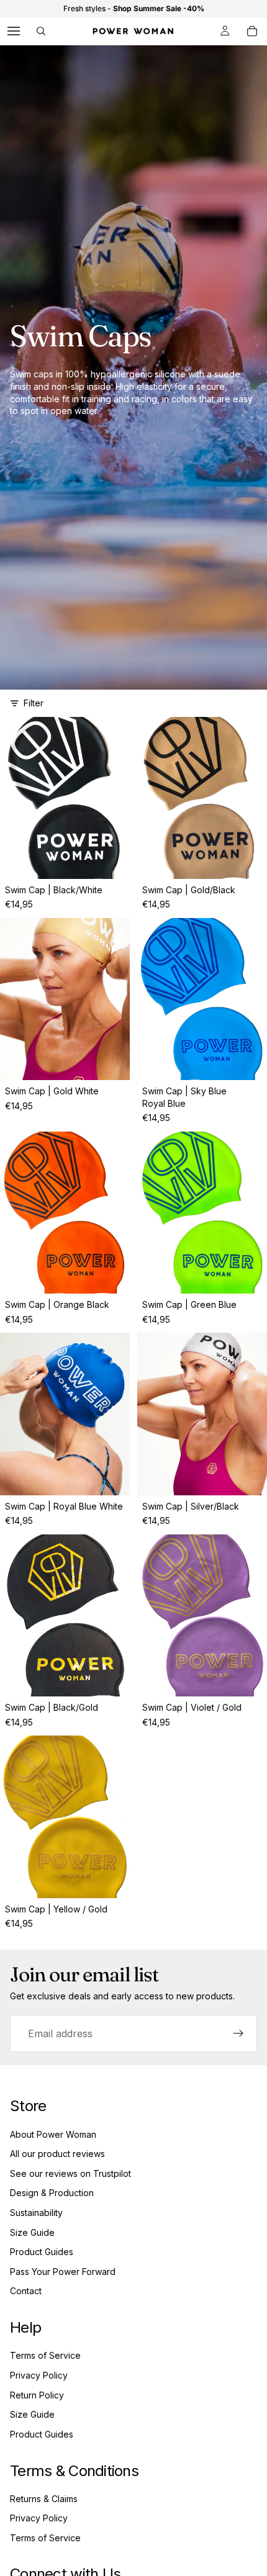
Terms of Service (45, 2355)
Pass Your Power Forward (63, 2272)
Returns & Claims (44, 2499)
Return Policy (37, 2395)
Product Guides (42, 2252)
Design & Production (52, 2193)
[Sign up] (238, 2033)
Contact (26, 2291)
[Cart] (252, 31)
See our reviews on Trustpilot (70, 2173)
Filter (34, 703)
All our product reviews (57, 2154)
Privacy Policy (39, 2375)
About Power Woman (53, 2134)
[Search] (41, 31)
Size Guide (32, 2232)
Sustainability (36, 2213)
